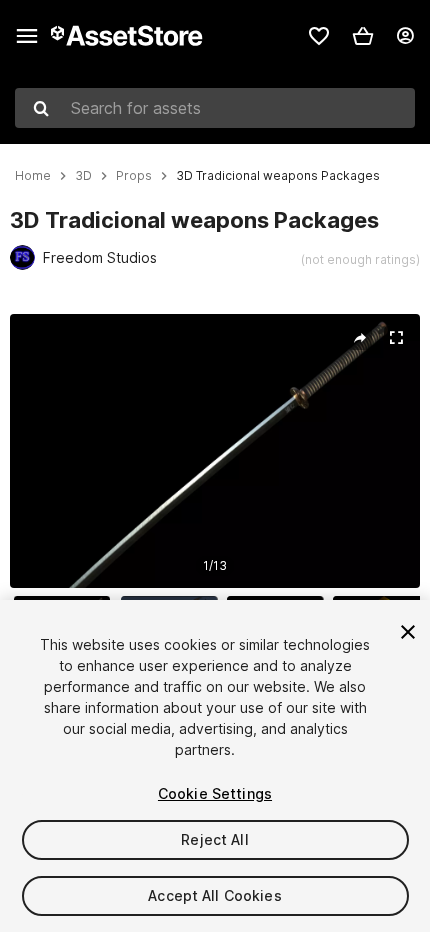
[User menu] (405, 36)
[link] (319, 36)
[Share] (360, 338)
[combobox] (215, 108)
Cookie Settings (215, 793)
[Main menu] (27, 36)
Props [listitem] (134, 176)
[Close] (408, 632)
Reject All (214, 839)
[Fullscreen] (396, 338)
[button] (363, 36)
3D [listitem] (83, 176)
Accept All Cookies (215, 895)
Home (33, 176)
